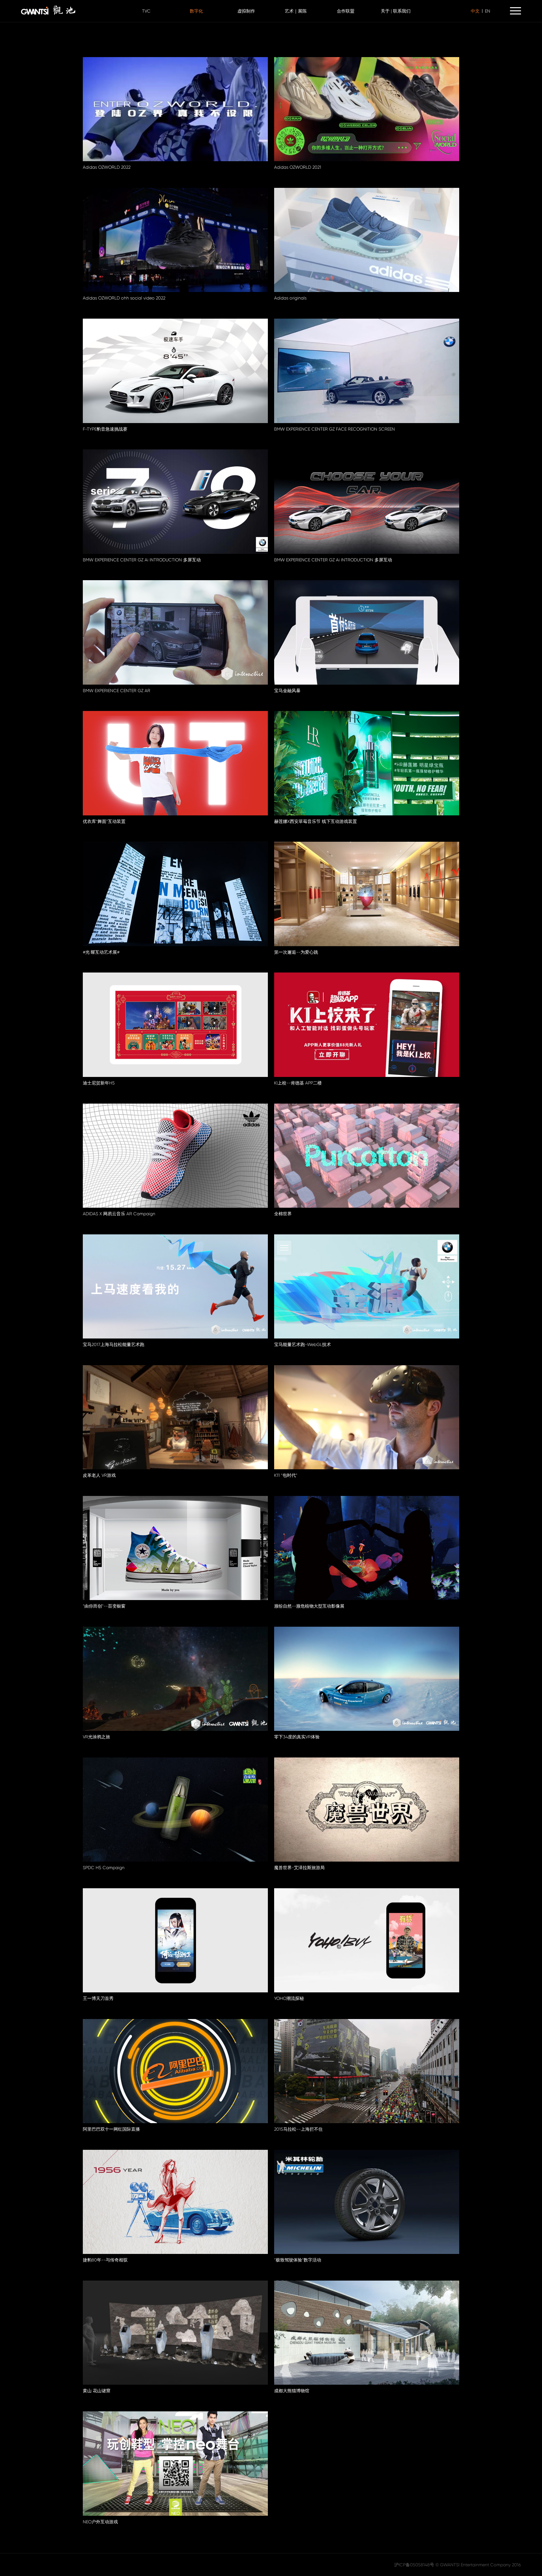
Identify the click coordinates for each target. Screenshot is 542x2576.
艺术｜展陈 (296, 11)
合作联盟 (346, 11)
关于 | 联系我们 (396, 11)
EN (488, 11)
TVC (146, 11)
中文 (475, 11)
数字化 (196, 11)
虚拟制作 (246, 11)
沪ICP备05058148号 (414, 2565)
